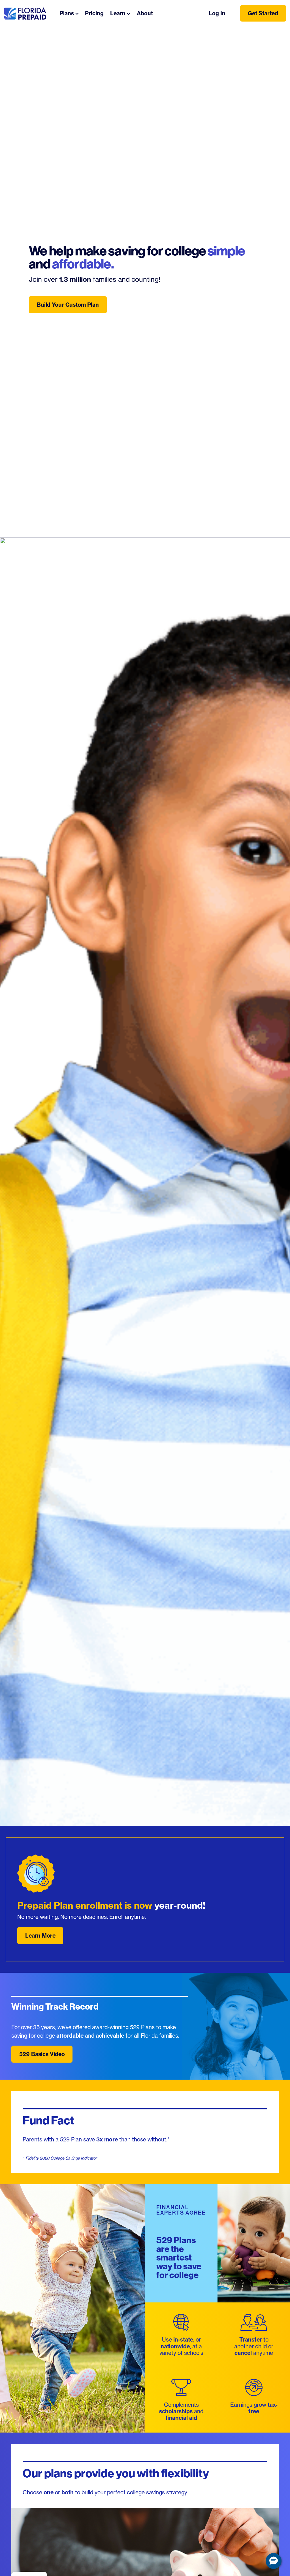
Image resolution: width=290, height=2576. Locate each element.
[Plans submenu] (77, 13)
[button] (274, 2561)
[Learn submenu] (129, 13)
